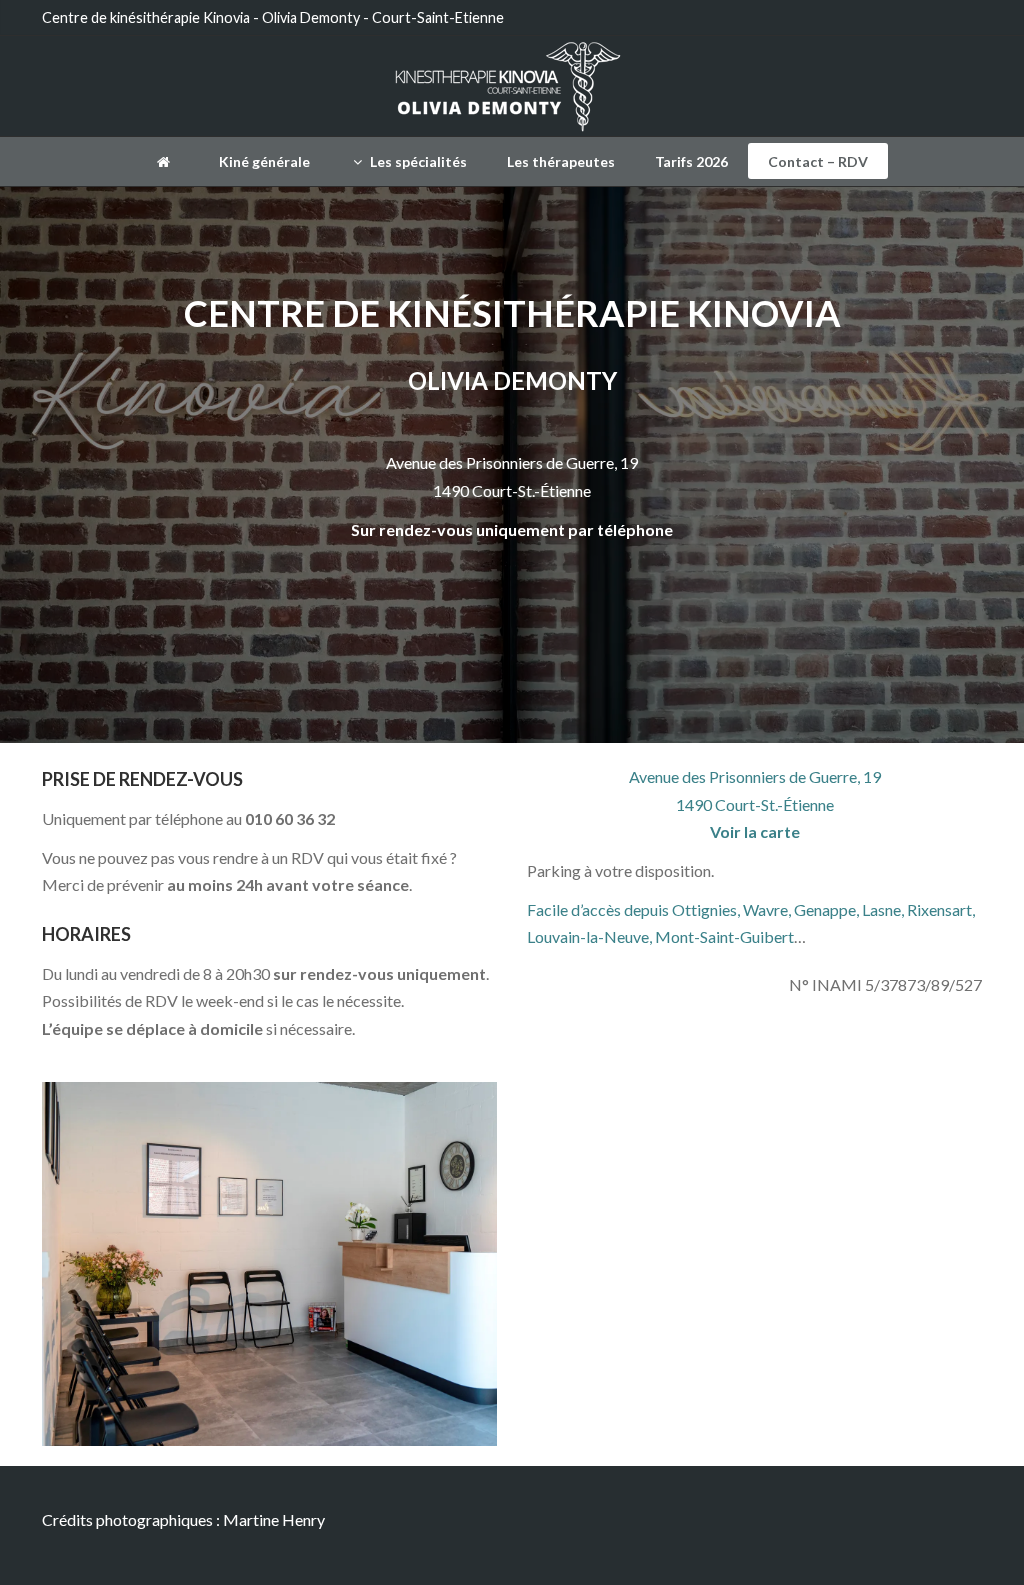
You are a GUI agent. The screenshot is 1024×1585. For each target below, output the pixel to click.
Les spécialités (417, 161)
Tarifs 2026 (691, 161)
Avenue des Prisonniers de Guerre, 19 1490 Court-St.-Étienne (755, 804)
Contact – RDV (818, 161)
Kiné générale (264, 161)
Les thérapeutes (561, 161)
